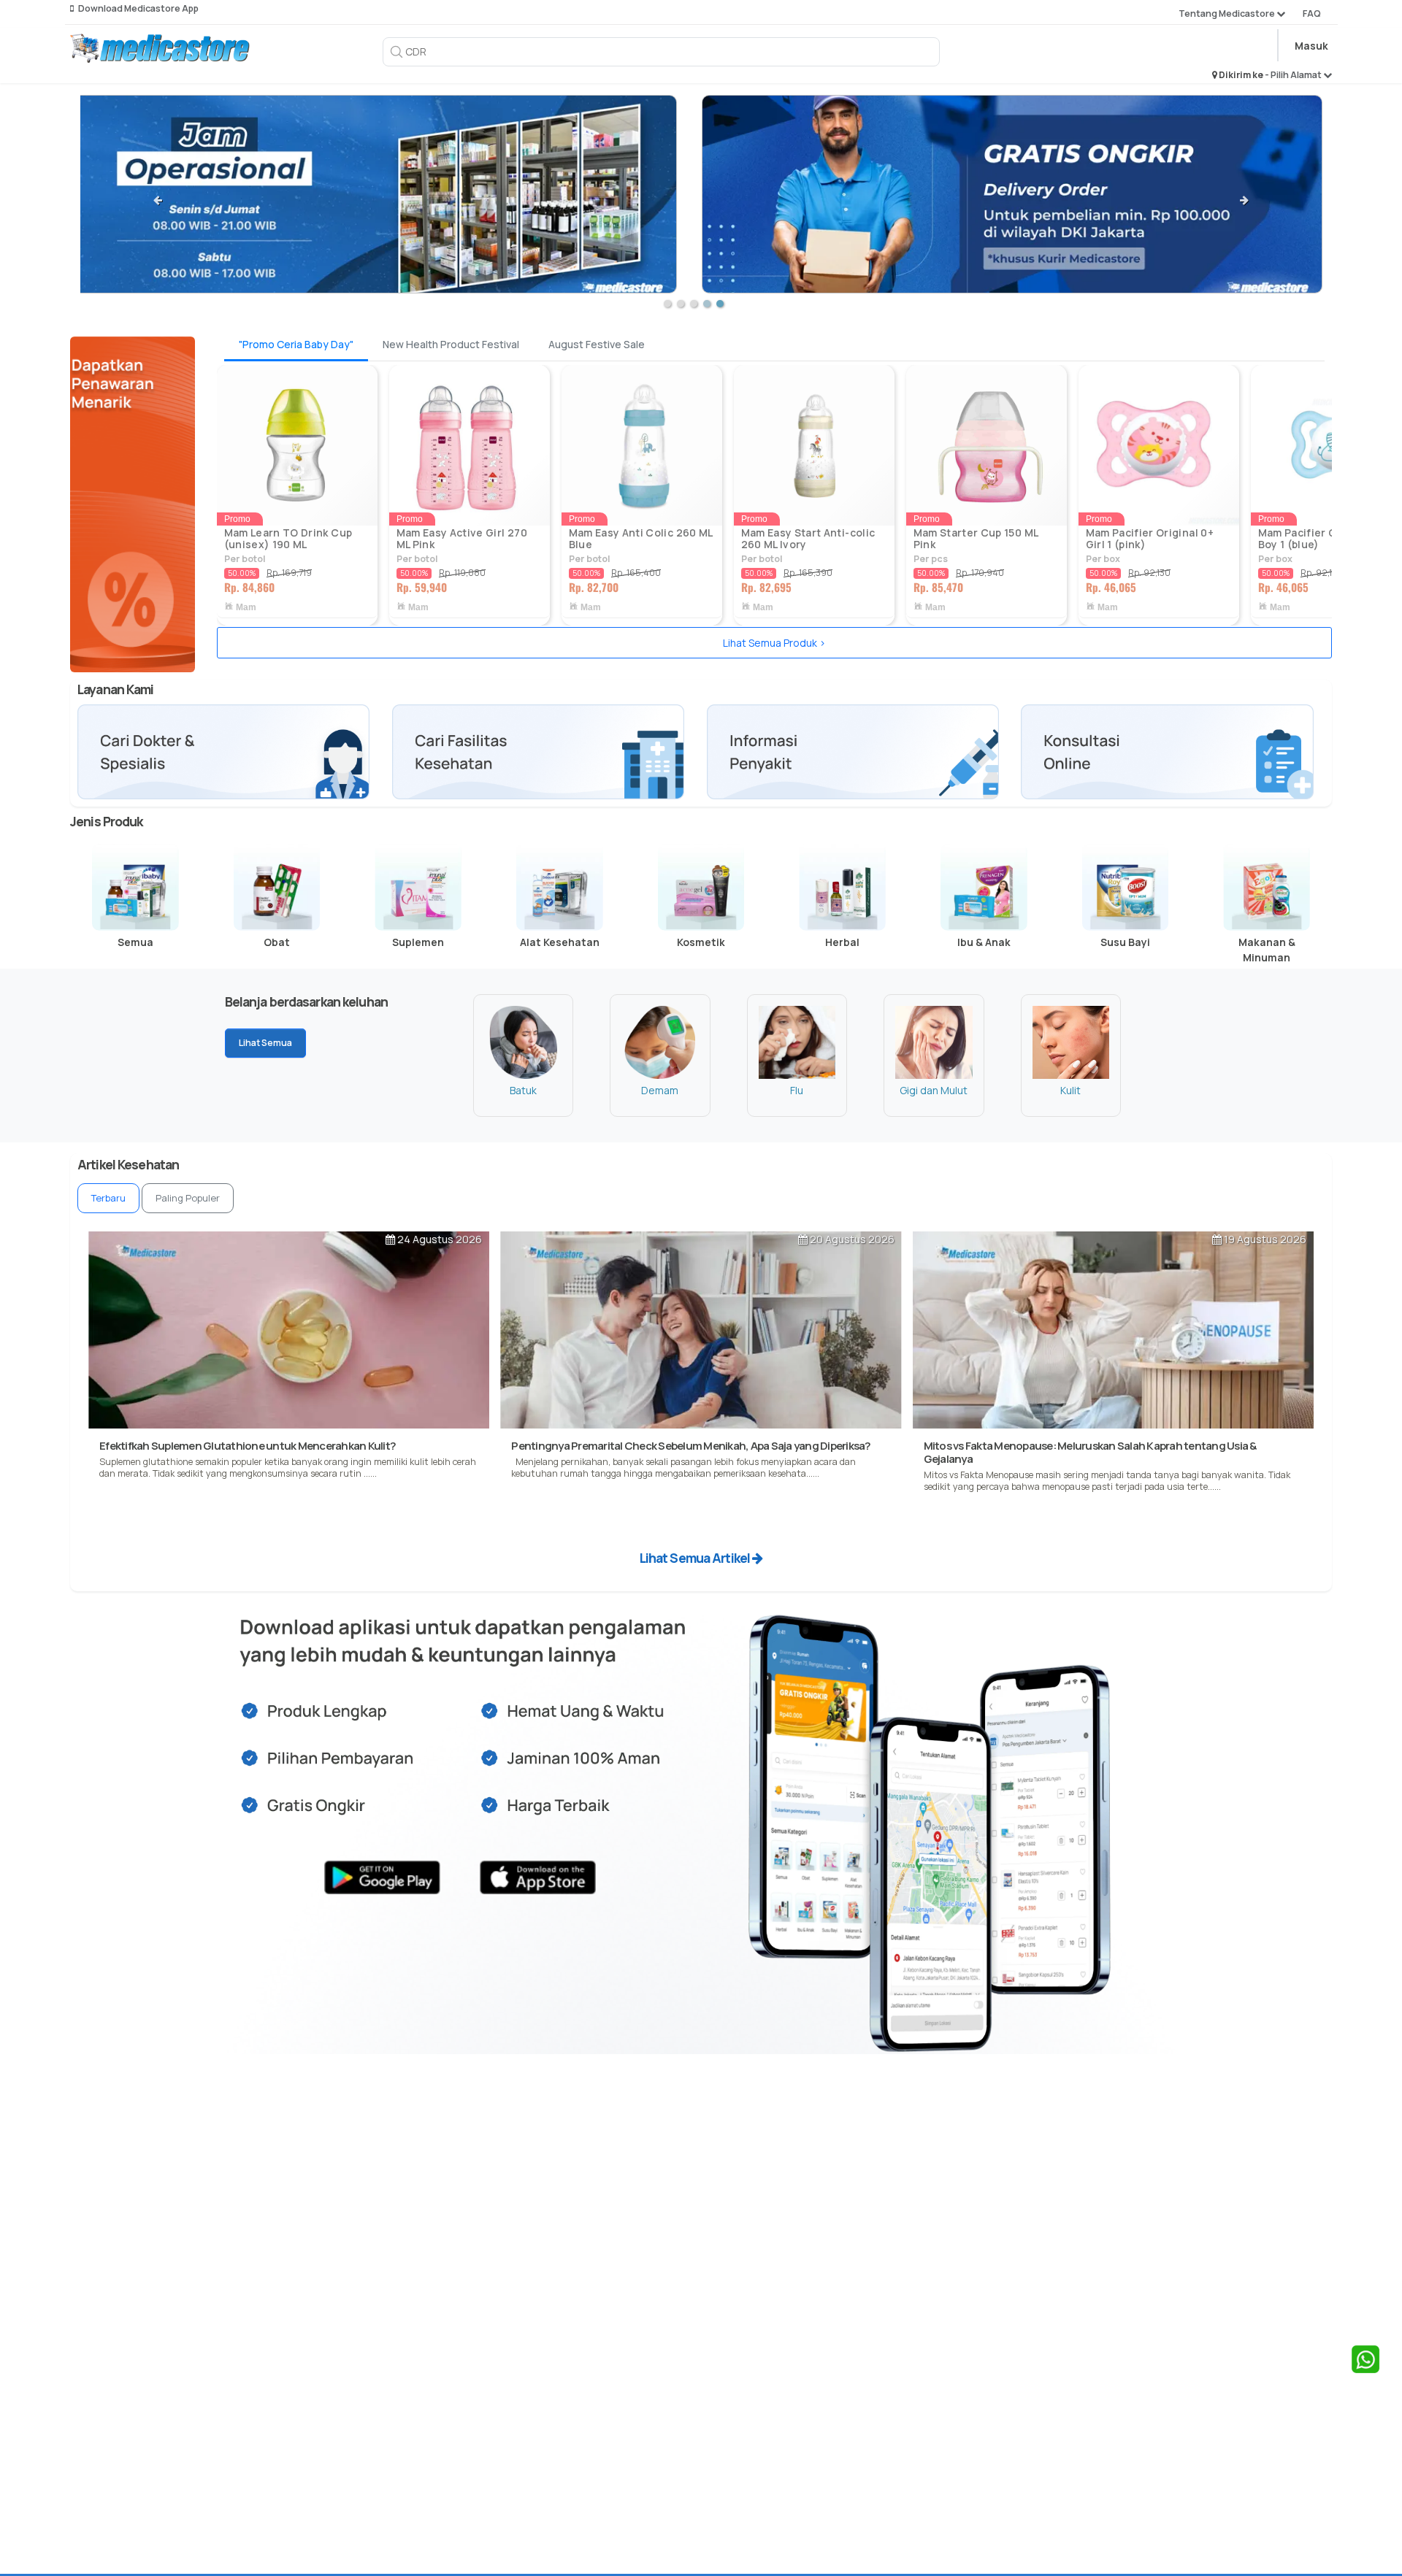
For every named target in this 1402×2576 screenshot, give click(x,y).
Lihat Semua (265, 1043)
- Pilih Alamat (1294, 75)
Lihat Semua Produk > (774, 643)
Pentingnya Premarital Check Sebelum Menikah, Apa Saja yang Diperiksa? (691, 1446)
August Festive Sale (597, 344)
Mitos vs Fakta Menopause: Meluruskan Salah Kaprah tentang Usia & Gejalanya (1090, 1452)
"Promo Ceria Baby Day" (296, 344)
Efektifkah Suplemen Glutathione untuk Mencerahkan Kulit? (248, 1446)
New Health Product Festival (451, 344)
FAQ (1312, 14)
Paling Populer (188, 1198)
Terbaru (108, 1198)
